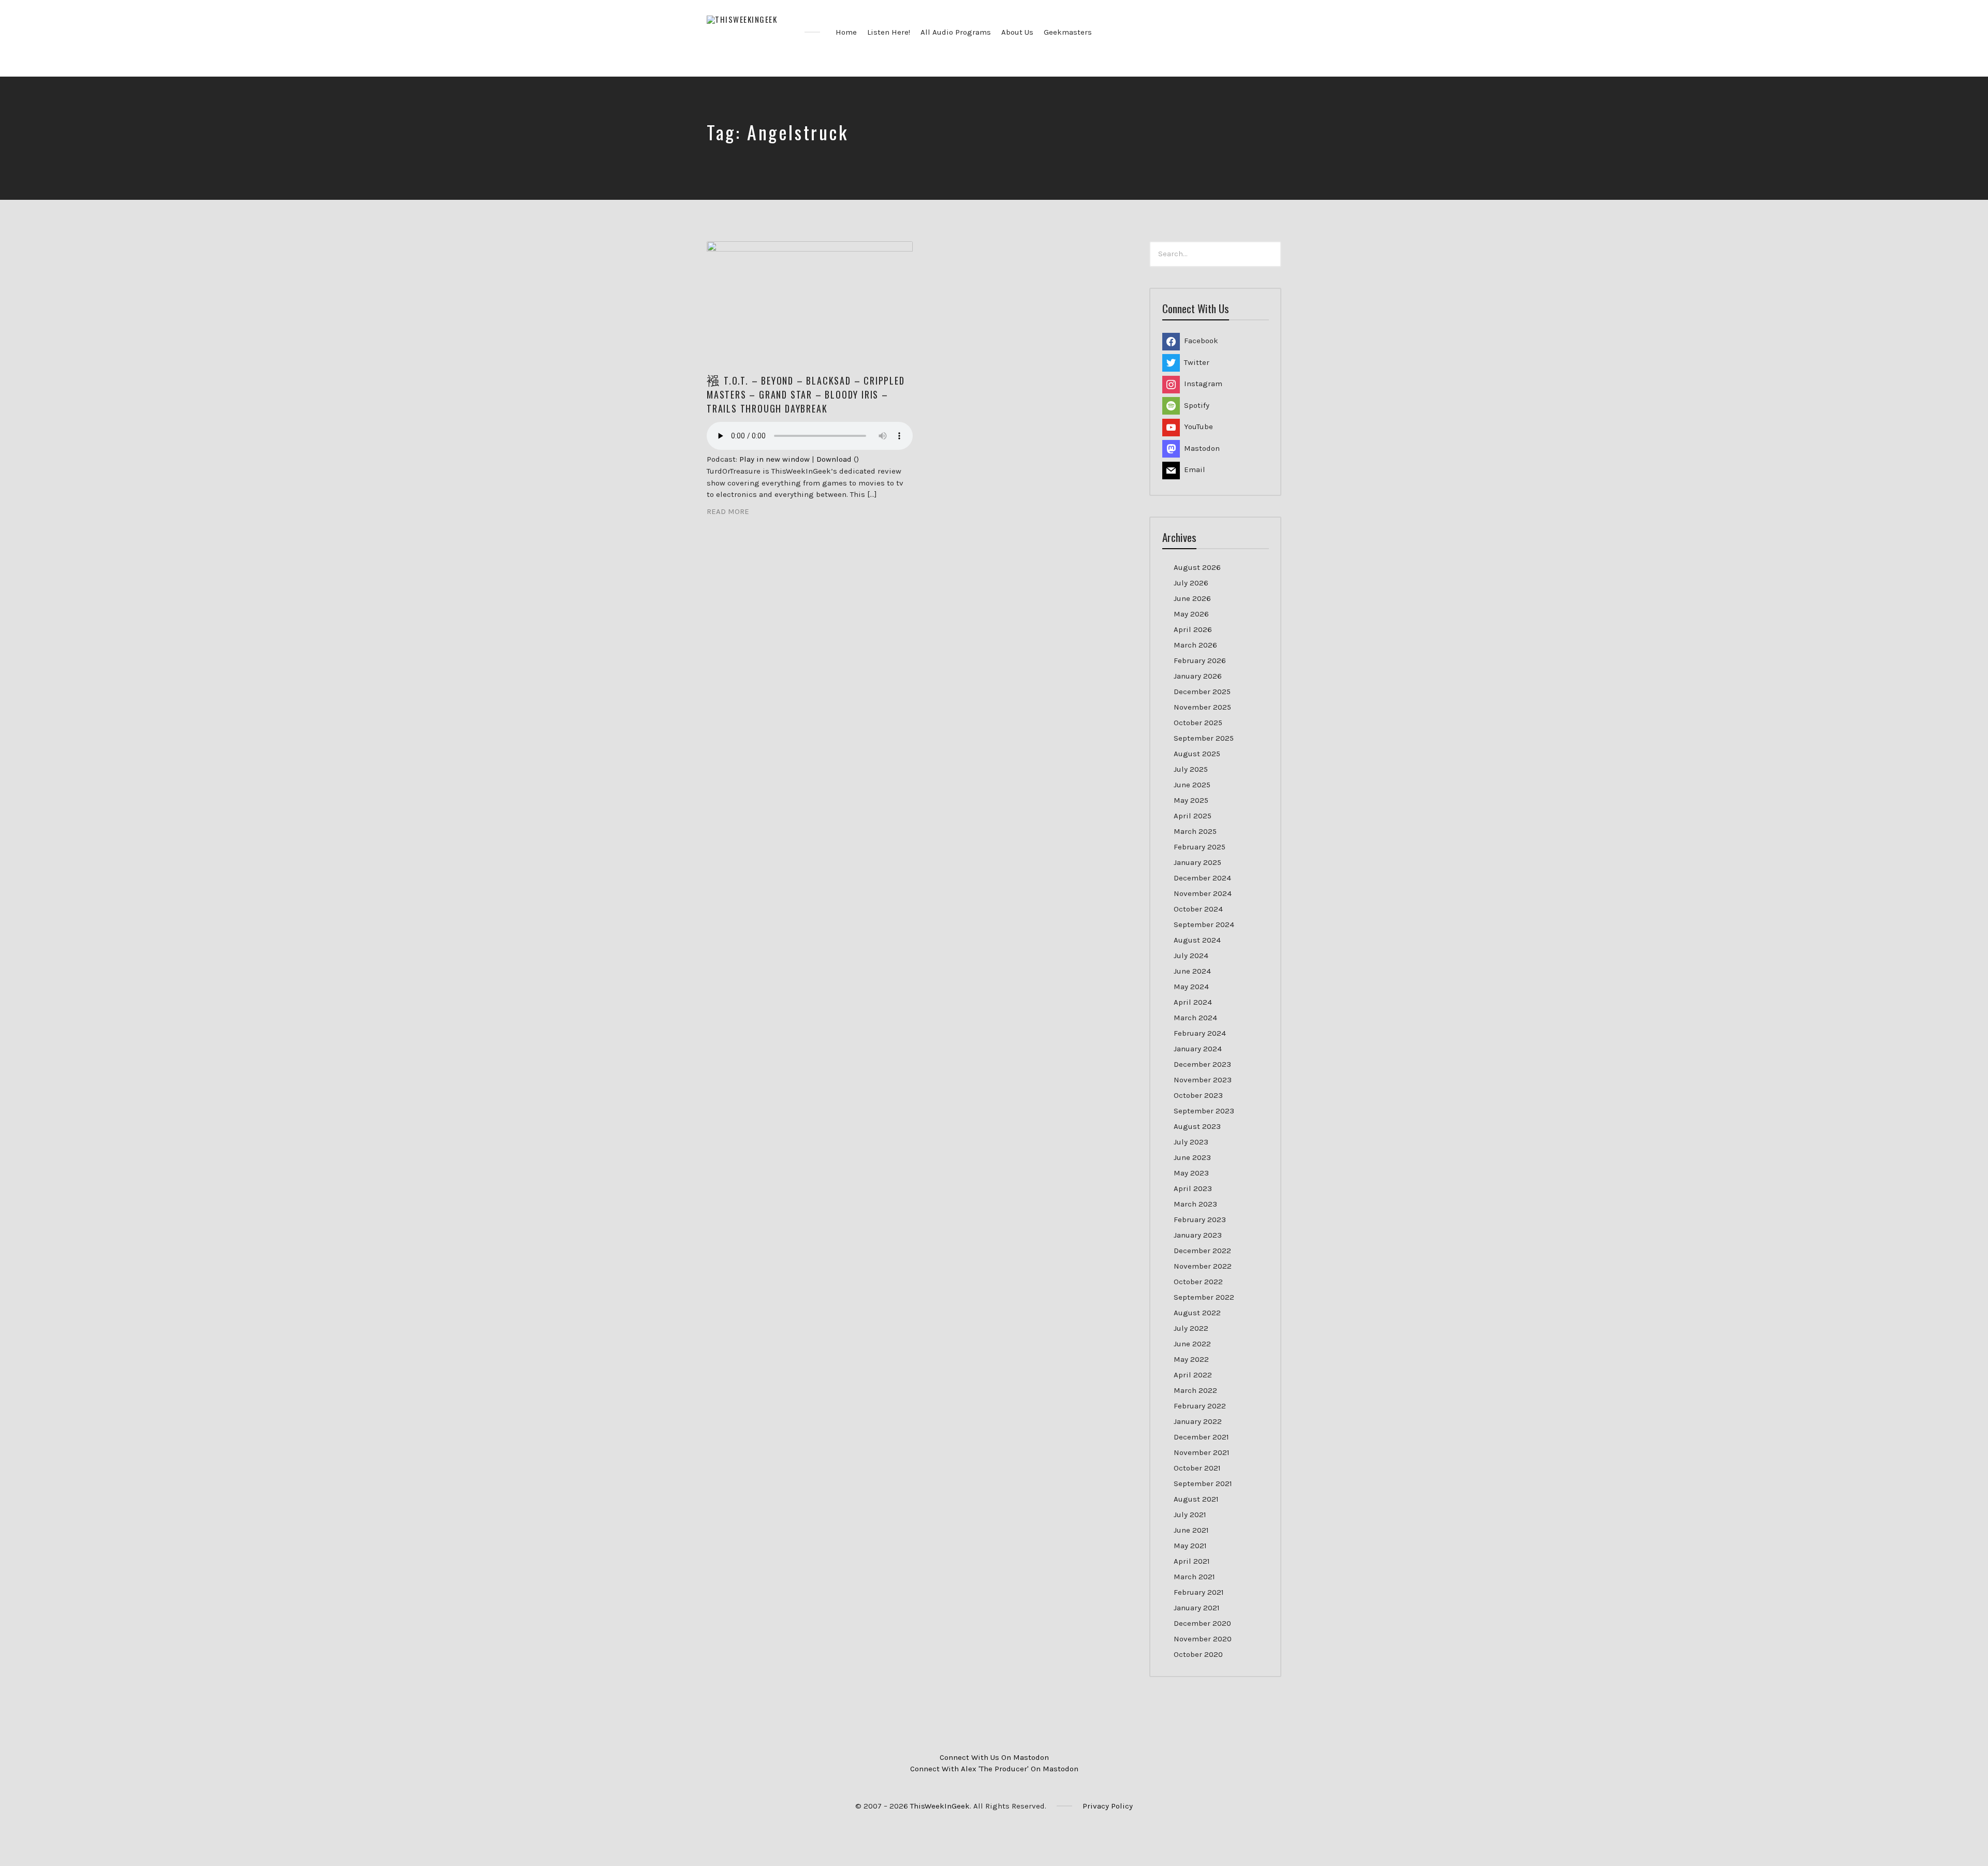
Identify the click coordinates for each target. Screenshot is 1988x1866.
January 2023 (1198, 1235)
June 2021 (1191, 1530)
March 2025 (1195, 831)
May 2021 (1190, 1546)
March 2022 (1195, 1390)
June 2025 (1192, 785)
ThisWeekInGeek (940, 1806)
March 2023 (1195, 1204)
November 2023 (1203, 1080)
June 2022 (1192, 1344)
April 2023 (1193, 1188)
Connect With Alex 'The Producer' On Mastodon (994, 1769)
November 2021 (1202, 1452)
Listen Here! (889, 32)
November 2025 (1202, 707)
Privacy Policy (1108, 1806)
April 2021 (1192, 1561)
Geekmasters (1068, 32)
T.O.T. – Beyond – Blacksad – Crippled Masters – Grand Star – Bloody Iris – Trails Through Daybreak (806, 394)
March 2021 (1194, 1577)
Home (846, 32)
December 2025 (1202, 692)
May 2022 (1191, 1359)
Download (834, 459)
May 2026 (1191, 614)
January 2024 (1198, 1049)
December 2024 (1202, 878)
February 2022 (1200, 1406)
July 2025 (1191, 769)
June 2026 (1192, 598)
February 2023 (1200, 1219)
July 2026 (1191, 583)
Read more (728, 511)
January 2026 (1198, 676)
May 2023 (1191, 1173)
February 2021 (1199, 1592)
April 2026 (1193, 629)
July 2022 (1191, 1328)
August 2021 (1196, 1499)
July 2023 (1191, 1142)
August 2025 (1197, 754)
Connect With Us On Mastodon (994, 1757)
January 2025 (1197, 862)
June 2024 (1192, 971)
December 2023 (1202, 1064)
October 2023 (1198, 1095)
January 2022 (1198, 1421)
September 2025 (1204, 738)
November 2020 (1203, 1639)
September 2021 (1203, 1483)
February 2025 (1200, 847)
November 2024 (1203, 893)
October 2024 (1198, 909)
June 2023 (1192, 1157)
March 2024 (1195, 1018)
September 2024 (1204, 924)
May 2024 (1191, 987)
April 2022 (1193, 1375)
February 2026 (1200, 660)
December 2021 (1201, 1437)
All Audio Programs (956, 32)
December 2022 (1202, 1251)
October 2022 (1198, 1282)
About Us (1017, 32)
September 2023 (1204, 1111)
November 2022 (1203, 1266)
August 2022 (1197, 1313)
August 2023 (1197, 1126)
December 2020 (1202, 1623)
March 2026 (1195, 645)
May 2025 (1191, 800)
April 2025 (1193, 816)
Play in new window (774, 459)
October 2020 (1198, 1654)
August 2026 (1197, 567)
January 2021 (1197, 1608)
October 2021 (1197, 1468)
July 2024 (1191, 956)
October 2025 (1198, 723)
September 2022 (1204, 1297)
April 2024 (1193, 1002)
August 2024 (1197, 940)
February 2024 (1200, 1033)
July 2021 (1190, 1515)
